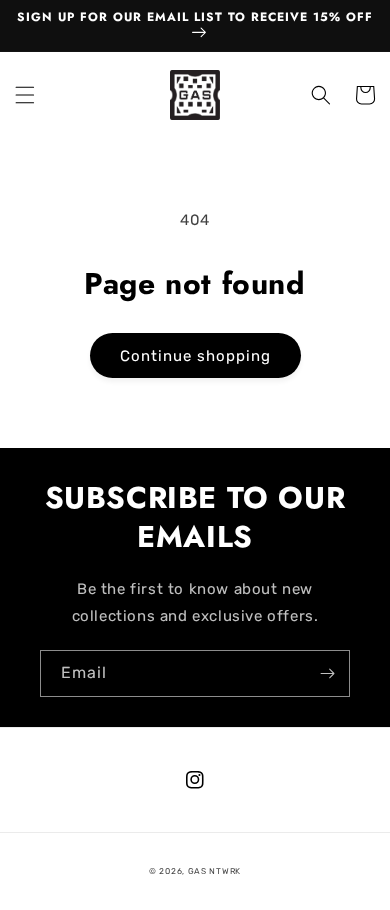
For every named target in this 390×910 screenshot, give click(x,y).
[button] (25, 95)
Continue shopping (195, 356)
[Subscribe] (327, 673)
